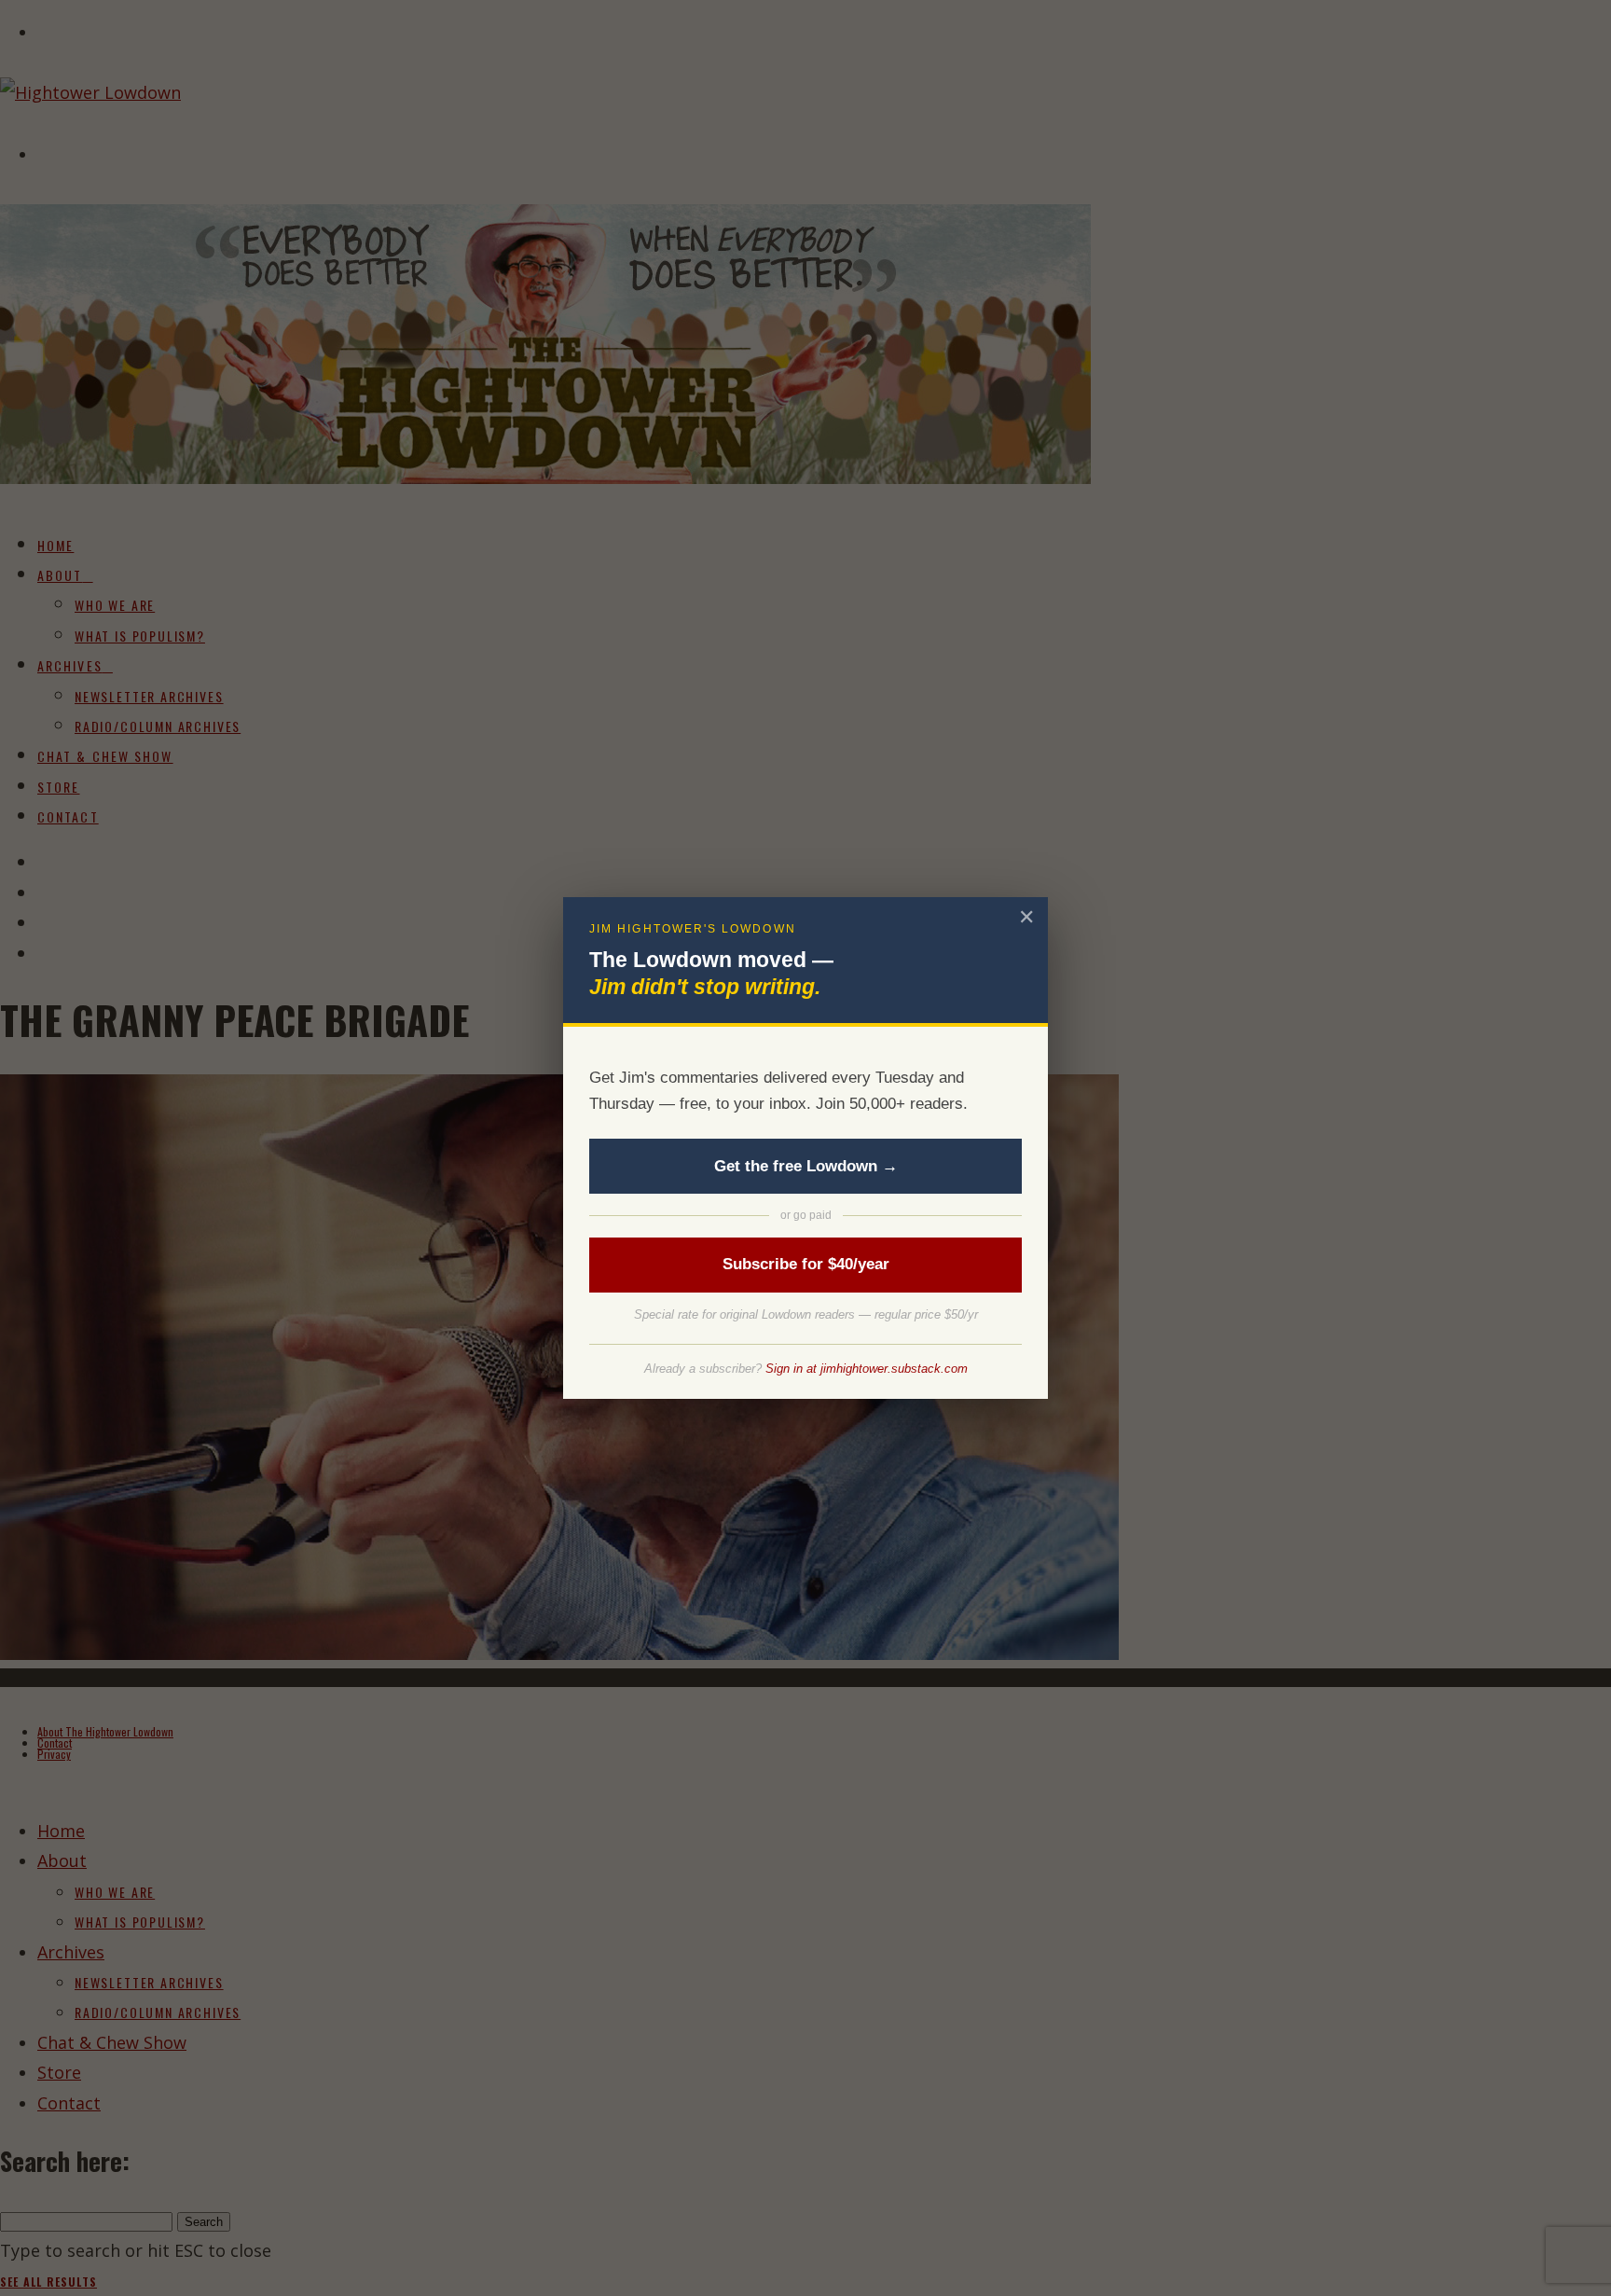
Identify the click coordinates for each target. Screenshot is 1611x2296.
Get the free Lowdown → (806, 1166)
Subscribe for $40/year (806, 1264)
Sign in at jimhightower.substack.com (867, 1369)
